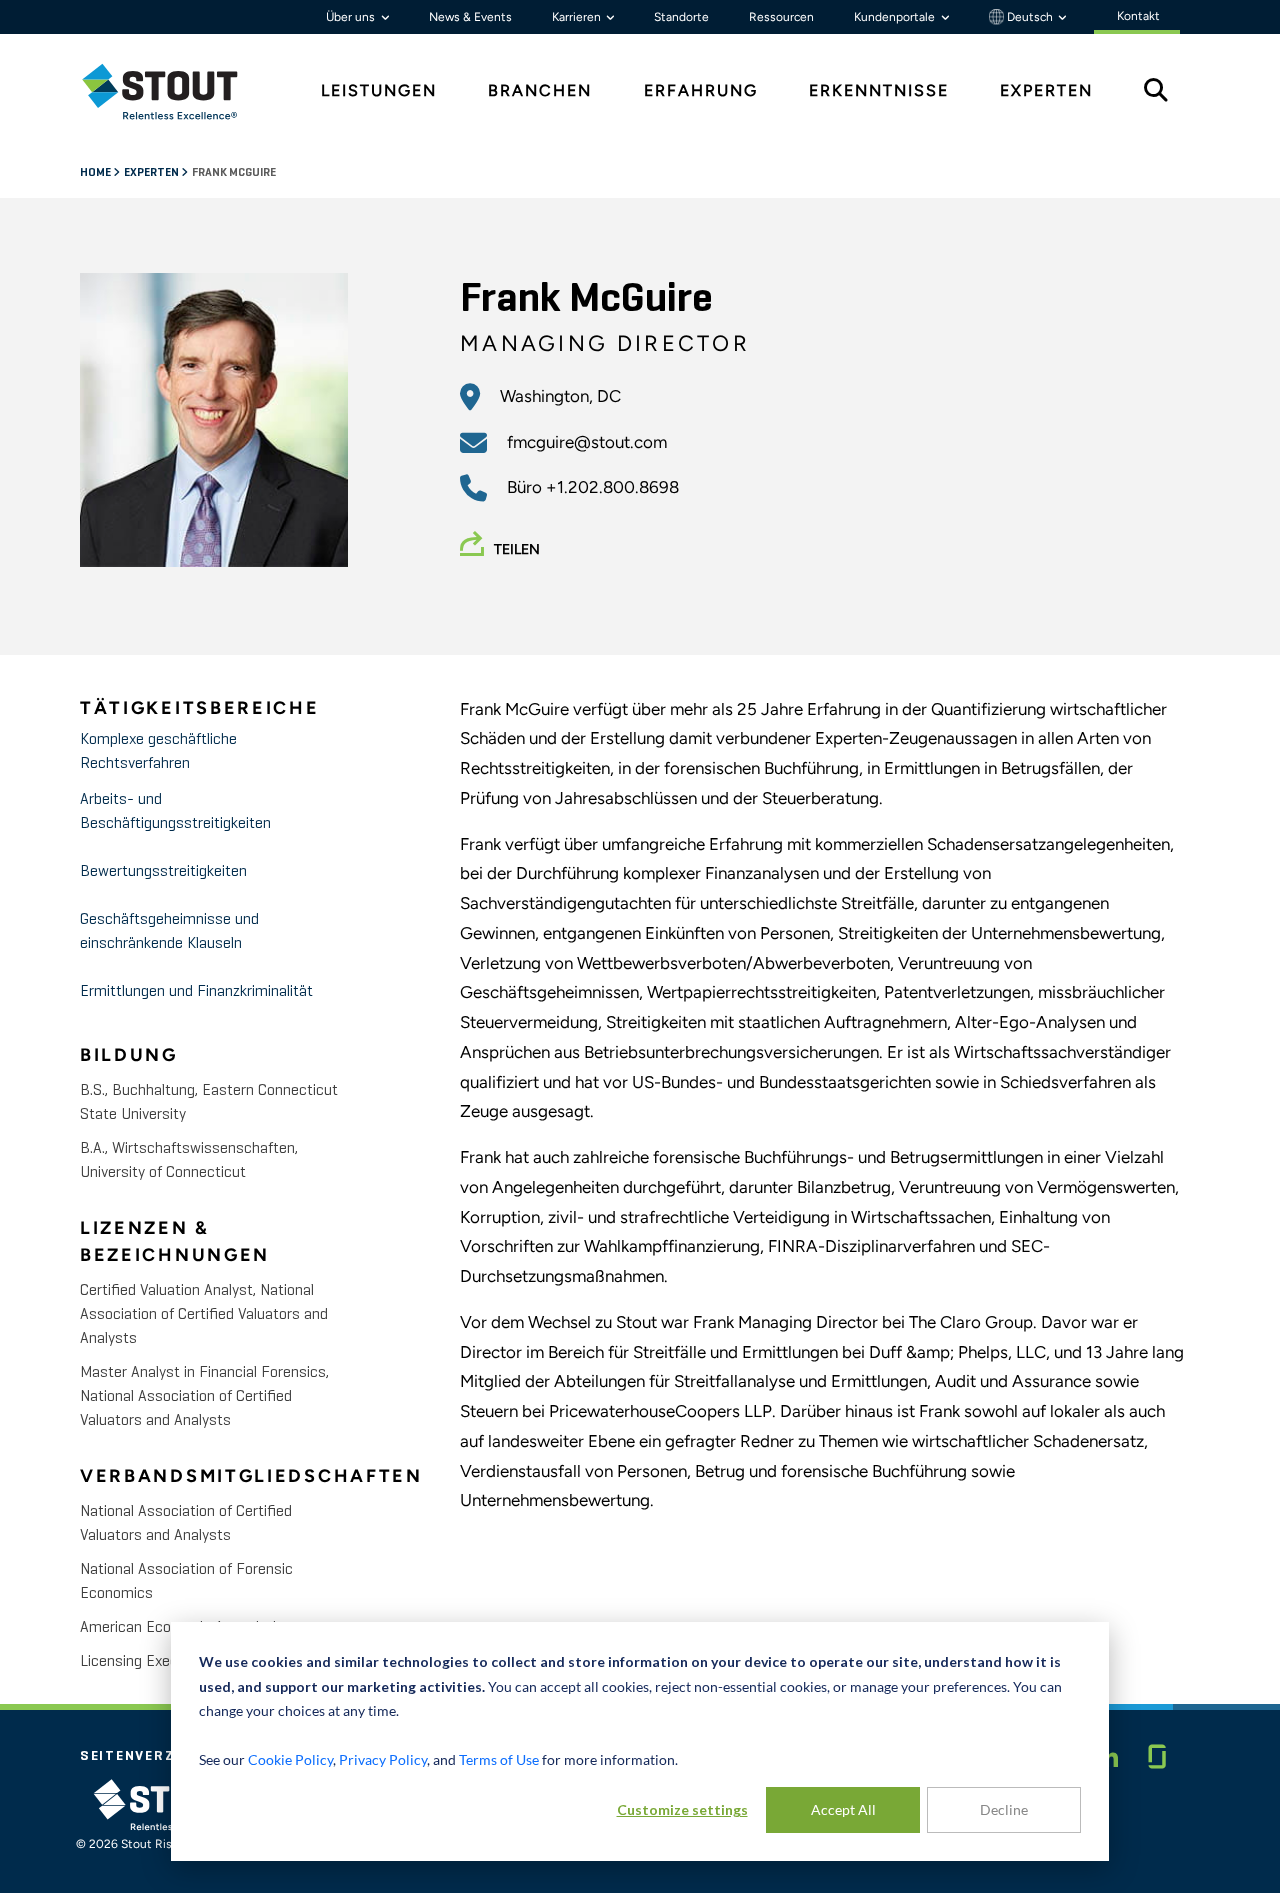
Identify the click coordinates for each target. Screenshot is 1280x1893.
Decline (1004, 1809)
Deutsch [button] (1030, 17)
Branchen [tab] (540, 90)
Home (96, 173)
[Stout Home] (175, 91)
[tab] (175, 91)
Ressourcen (781, 17)
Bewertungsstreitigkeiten (163, 872)
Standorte (681, 17)
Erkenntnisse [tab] (879, 90)
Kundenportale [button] (896, 17)
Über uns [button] (352, 17)
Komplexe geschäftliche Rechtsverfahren (158, 752)
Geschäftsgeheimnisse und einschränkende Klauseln (169, 932)
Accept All (843, 1809)
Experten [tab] (1046, 90)
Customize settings (682, 1809)
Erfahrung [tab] (701, 90)
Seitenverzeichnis (158, 1756)
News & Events (470, 17)
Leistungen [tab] (379, 90)
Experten (152, 173)
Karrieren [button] (578, 17)
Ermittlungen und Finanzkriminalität (196, 992)
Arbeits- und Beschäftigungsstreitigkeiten (175, 812)
